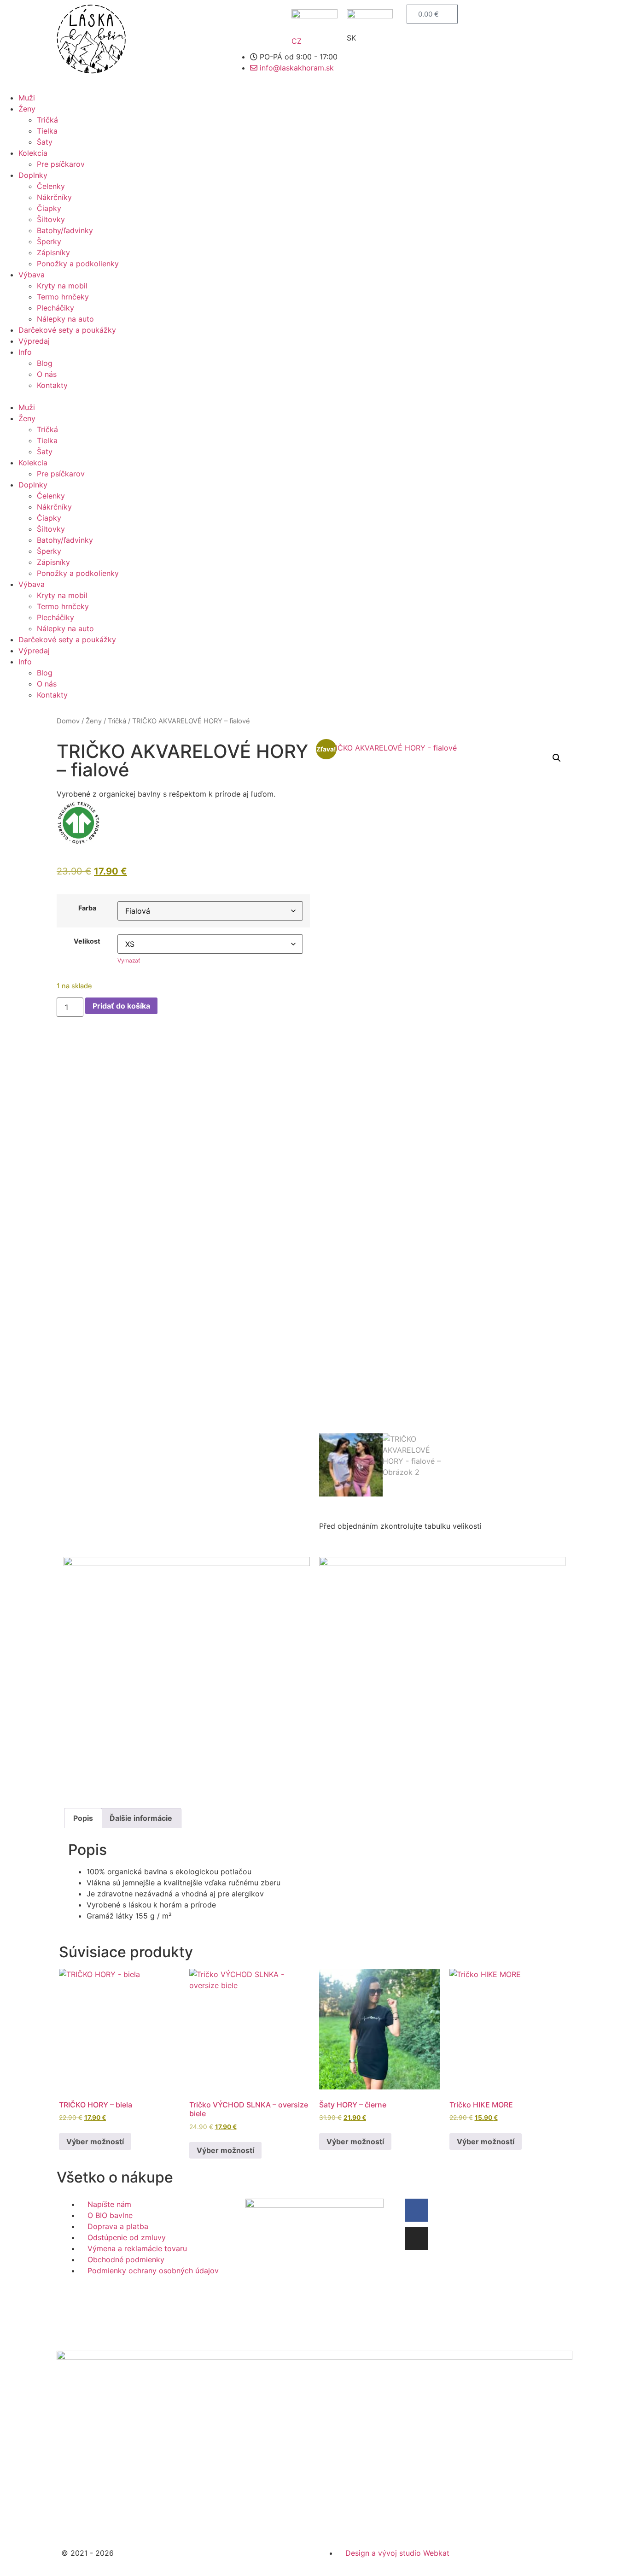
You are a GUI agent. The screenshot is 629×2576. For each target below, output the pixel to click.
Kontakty (52, 385)
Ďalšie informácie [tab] (141, 1818)
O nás (47, 374)
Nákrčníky (54, 197)
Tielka (47, 131)
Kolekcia (33, 153)
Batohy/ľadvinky (65, 230)
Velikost (87, 941)
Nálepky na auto (65, 319)
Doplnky (33, 175)
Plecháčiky (55, 308)
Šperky (49, 241)
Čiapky (49, 208)
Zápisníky (53, 252)
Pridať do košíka (121, 1006)
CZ (297, 41)
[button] (314, 396)
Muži (27, 98)
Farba (87, 908)
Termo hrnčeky (63, 297)
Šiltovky (51, 219)
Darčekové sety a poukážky (67, 330)
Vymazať (129, 960)
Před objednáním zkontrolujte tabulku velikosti (400, 1526)
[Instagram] (417, 2238)
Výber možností (95, 2142)
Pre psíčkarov (61, 164)
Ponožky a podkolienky (78, 264)
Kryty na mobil (62, 286)
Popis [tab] (83, 1818)
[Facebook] (417, 2210)
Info (25, 352)
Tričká (47, 120)
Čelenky (51, 186)
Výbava (32, 275)
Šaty (45, 142)
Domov (68, 721)
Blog (45, 363)
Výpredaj (34, 341)
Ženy (27, 109)
